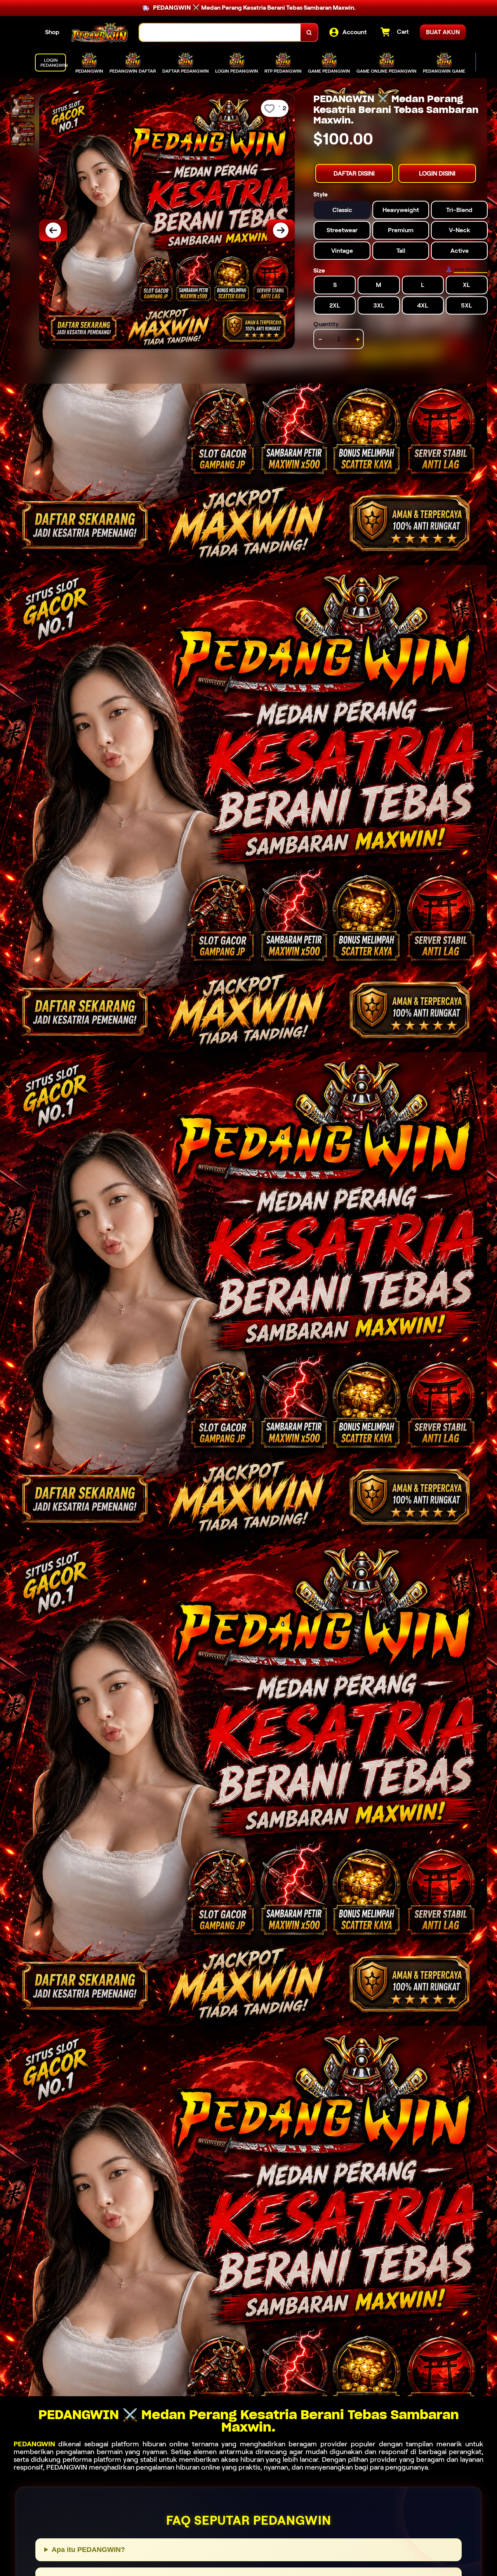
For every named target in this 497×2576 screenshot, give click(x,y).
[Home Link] (99, 32)
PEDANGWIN (34, 2444)
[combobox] (220, 32)
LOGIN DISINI (437, 173)
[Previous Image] (53, 230)
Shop (52, 32)
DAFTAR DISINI (354, 173)
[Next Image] (281, 230)
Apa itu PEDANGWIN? (88, 2550)
